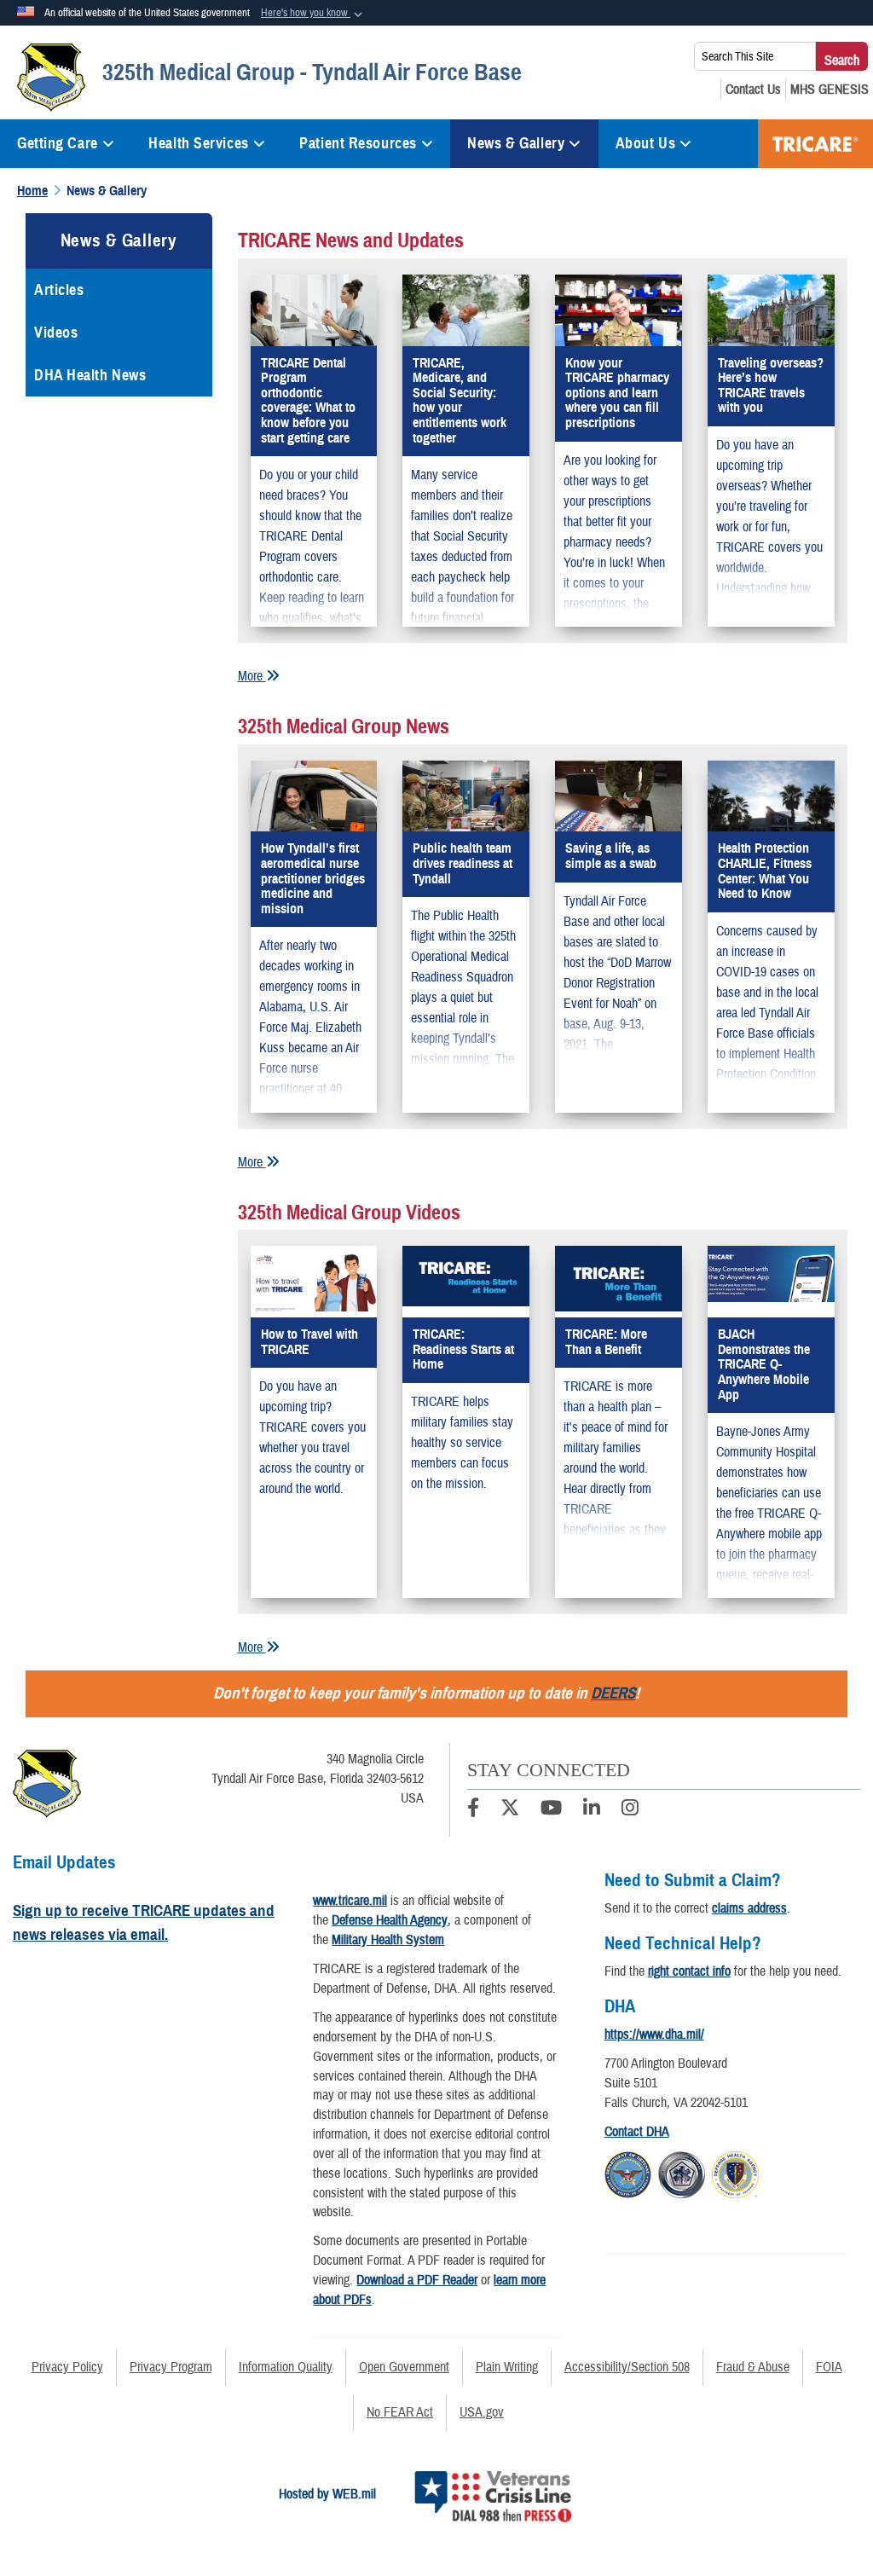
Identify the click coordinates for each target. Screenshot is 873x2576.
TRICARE (815, 144)
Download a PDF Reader (417, 2280)
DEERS (613, 1693)
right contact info (689, 1971)
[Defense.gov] (628, 2173)
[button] (313, 14)
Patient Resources (358, 143)
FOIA (829, 2367)
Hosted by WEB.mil (327, 2494)
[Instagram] (630, 1810)
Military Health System (388, 1940)
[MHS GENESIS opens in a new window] (830, 90)
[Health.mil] (682, 2173)
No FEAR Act (400, 2412)
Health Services (198, 143)
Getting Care (58, 143)
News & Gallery (516, 143)
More (252, 676)
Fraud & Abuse (753, 2367)
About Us (645, 143)
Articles (59, 290)
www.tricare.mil (350, 1901)
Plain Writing (507, 2367)
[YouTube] (551, 1810)
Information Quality (286, 2367)
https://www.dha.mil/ (654, 2035)
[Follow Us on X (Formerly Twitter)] (510, 1810)
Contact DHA (637, 2132)
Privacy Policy (67, 2367)
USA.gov (482, 2412)
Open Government (404, 2367)
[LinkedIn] (592, 1810)
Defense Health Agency (390, 1920)
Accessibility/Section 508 (627, 2367)
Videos (56, 333)
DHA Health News (90, 375)
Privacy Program (171, 2367)
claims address (749, 1908)
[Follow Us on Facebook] (473, 1810)
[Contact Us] (753, 90)
